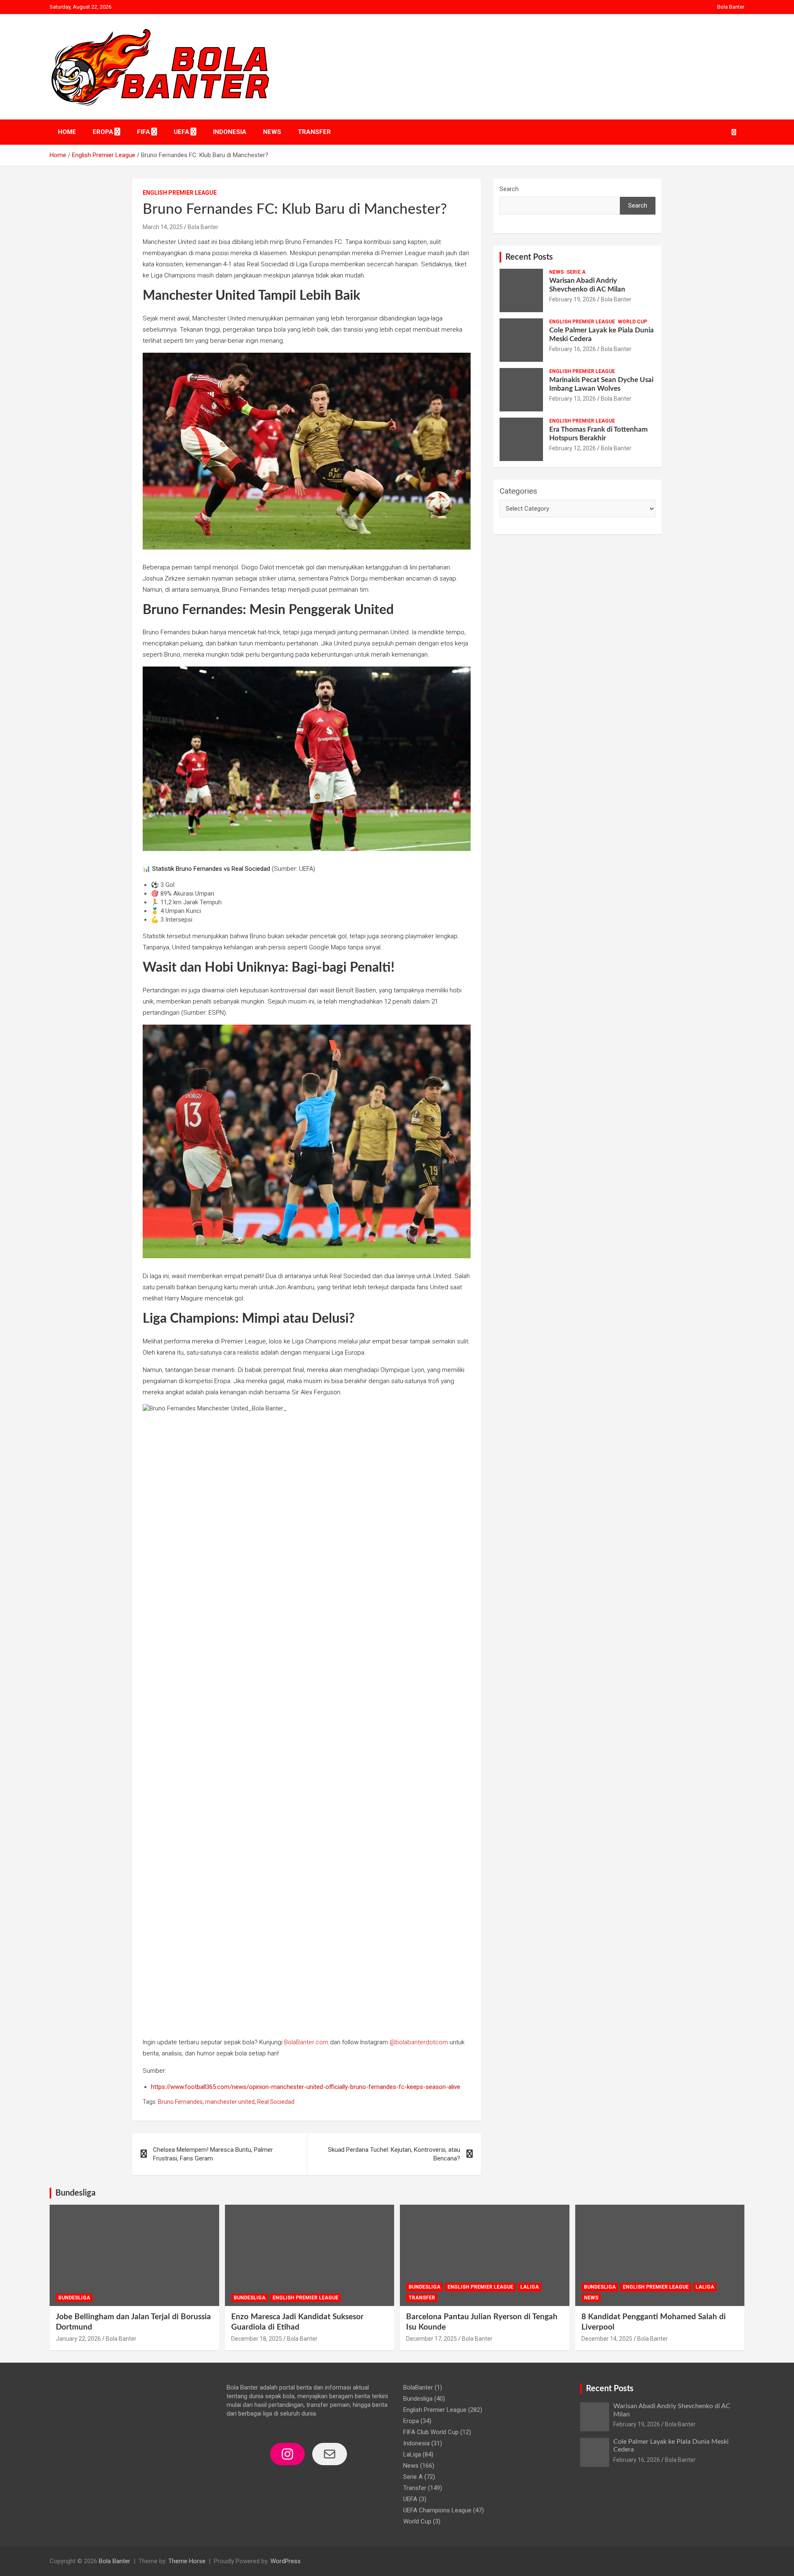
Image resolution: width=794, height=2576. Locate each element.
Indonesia (230, 132)
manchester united (230, 2102)
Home (67, 132)
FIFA (143, 132)
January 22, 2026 (78, 2339)
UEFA (182, 132)
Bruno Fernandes (180, 2102)
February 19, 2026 (573, 299)
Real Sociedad (276, 2102)
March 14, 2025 (163, 227)
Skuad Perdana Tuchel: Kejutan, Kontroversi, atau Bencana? (394, 2154)
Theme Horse (187, 2561)
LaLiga (530, 2287)
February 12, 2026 (573, 448)
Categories (518, 491)
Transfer (314, 132)
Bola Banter (731, 7)
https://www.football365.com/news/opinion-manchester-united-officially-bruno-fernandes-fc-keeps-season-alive (306, 2087)
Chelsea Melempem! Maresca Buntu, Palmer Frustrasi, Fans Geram (213, 2154)
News (272, 132)
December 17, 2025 (432, 2339)
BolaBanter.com (306, 2042)
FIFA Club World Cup (431, 2432)
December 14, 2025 (607, 2339)
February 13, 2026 (573, 399)
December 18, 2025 (257, 2339)
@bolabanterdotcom (419, 2042)
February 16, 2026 (573, 349)
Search (509, 189)
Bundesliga (75, 2193)
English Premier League (180, 193)
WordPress (286, 2561)
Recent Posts (529, 257)
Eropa (103, 132)
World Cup (633, 322)
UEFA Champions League (437, 2510)
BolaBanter (418, 2387)
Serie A (576, 272)
